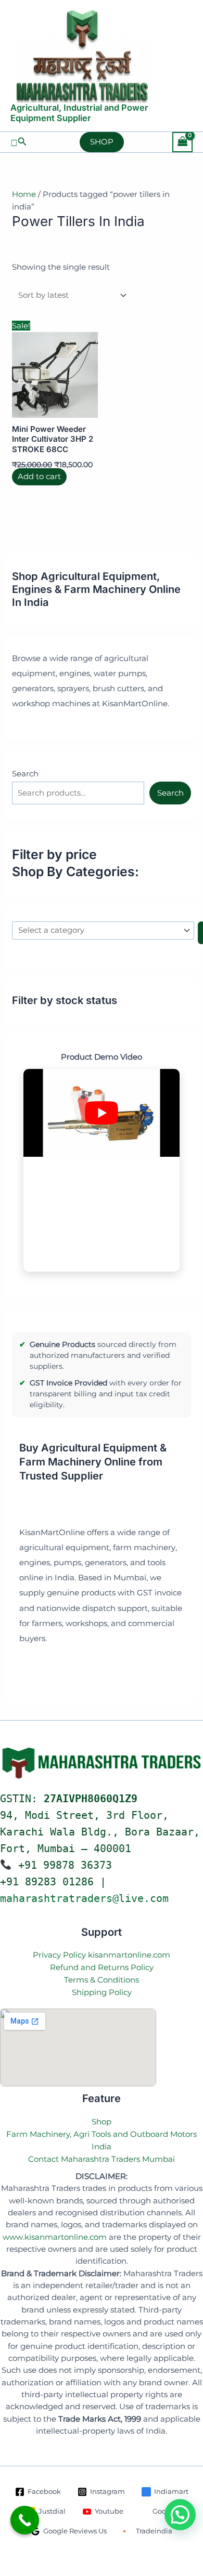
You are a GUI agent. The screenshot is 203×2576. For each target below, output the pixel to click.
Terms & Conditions (102, 1980)
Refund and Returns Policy (102, 1967)
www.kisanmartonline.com (55, 2237)
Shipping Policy (102, 1992)
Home (24, 194)
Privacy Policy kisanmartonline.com (102, 1955)
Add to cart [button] (39, 477)
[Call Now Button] (25, 2520)
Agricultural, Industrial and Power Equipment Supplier (79, 113)
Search (25, 774)
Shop (102, 2122)
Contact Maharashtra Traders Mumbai (102, 2159)
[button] (19, 142)
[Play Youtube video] (102, 1113)
